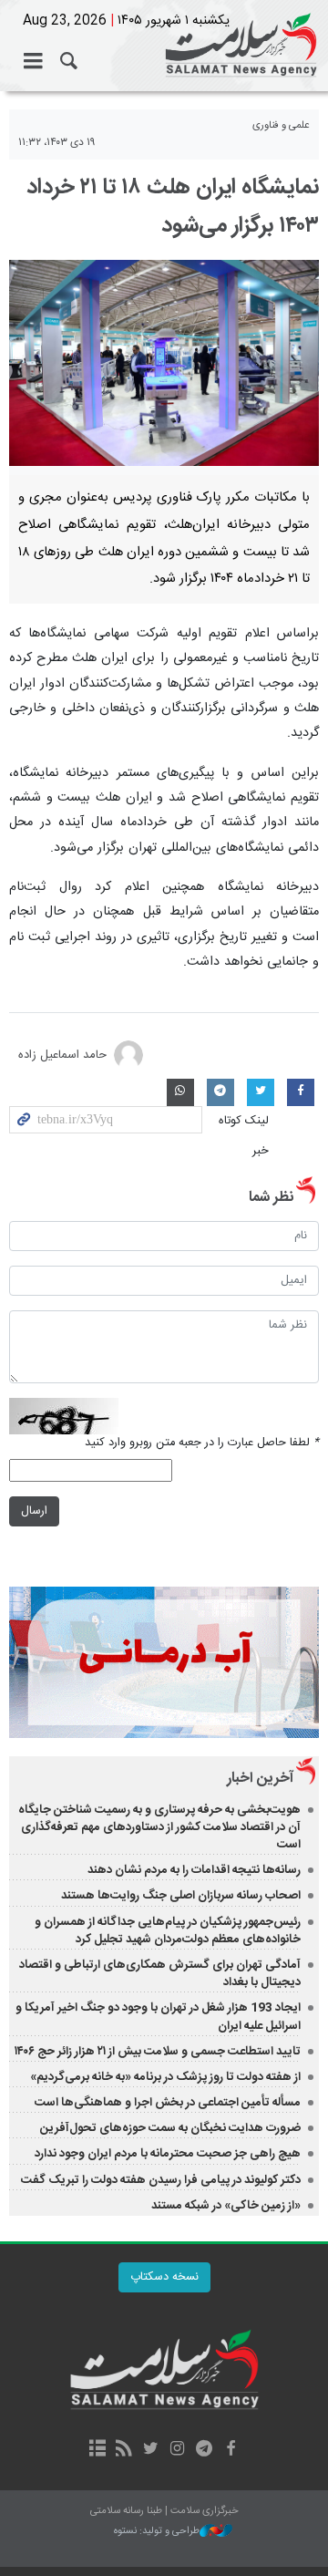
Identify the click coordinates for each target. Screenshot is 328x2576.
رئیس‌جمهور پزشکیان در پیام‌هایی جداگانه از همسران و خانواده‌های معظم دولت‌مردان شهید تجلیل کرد (168, 1931)
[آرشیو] (97, 2450)
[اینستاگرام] (177, 2450)
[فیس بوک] (230, 2450)
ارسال (34, 1511)
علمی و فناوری (281, 125)
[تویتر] (151, 2450)
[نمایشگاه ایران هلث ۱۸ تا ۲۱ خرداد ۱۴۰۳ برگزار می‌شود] (164, 363)
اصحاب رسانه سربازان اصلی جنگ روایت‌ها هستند (181, 1896)
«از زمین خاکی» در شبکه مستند (226, 2206)
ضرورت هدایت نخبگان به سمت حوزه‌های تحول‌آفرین (170, 2128)
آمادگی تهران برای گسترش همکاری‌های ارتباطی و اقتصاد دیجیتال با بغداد (160, 1974)
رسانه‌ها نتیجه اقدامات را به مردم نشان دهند (194, 1870)
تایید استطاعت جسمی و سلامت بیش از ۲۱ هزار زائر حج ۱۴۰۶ (158, 2052)
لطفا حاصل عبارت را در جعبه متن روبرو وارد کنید (202, 1443)
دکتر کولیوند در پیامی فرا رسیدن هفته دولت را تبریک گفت (161, 2180)
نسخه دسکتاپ (164, 2277)
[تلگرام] (204, 2450)
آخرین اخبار (260, 1779)
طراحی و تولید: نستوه (157, 2532)
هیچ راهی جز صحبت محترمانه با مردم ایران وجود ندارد (168, 2154)
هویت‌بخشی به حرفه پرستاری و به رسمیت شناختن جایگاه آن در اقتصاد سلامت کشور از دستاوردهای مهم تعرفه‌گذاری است (159, 1827)
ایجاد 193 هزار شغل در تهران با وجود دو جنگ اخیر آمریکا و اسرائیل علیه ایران (158, 2017)
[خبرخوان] (124, 2450)
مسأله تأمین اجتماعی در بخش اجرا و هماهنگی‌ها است (168, 2103)
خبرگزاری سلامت (164, 46)
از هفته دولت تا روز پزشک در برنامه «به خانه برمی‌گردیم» (165, 2077)
